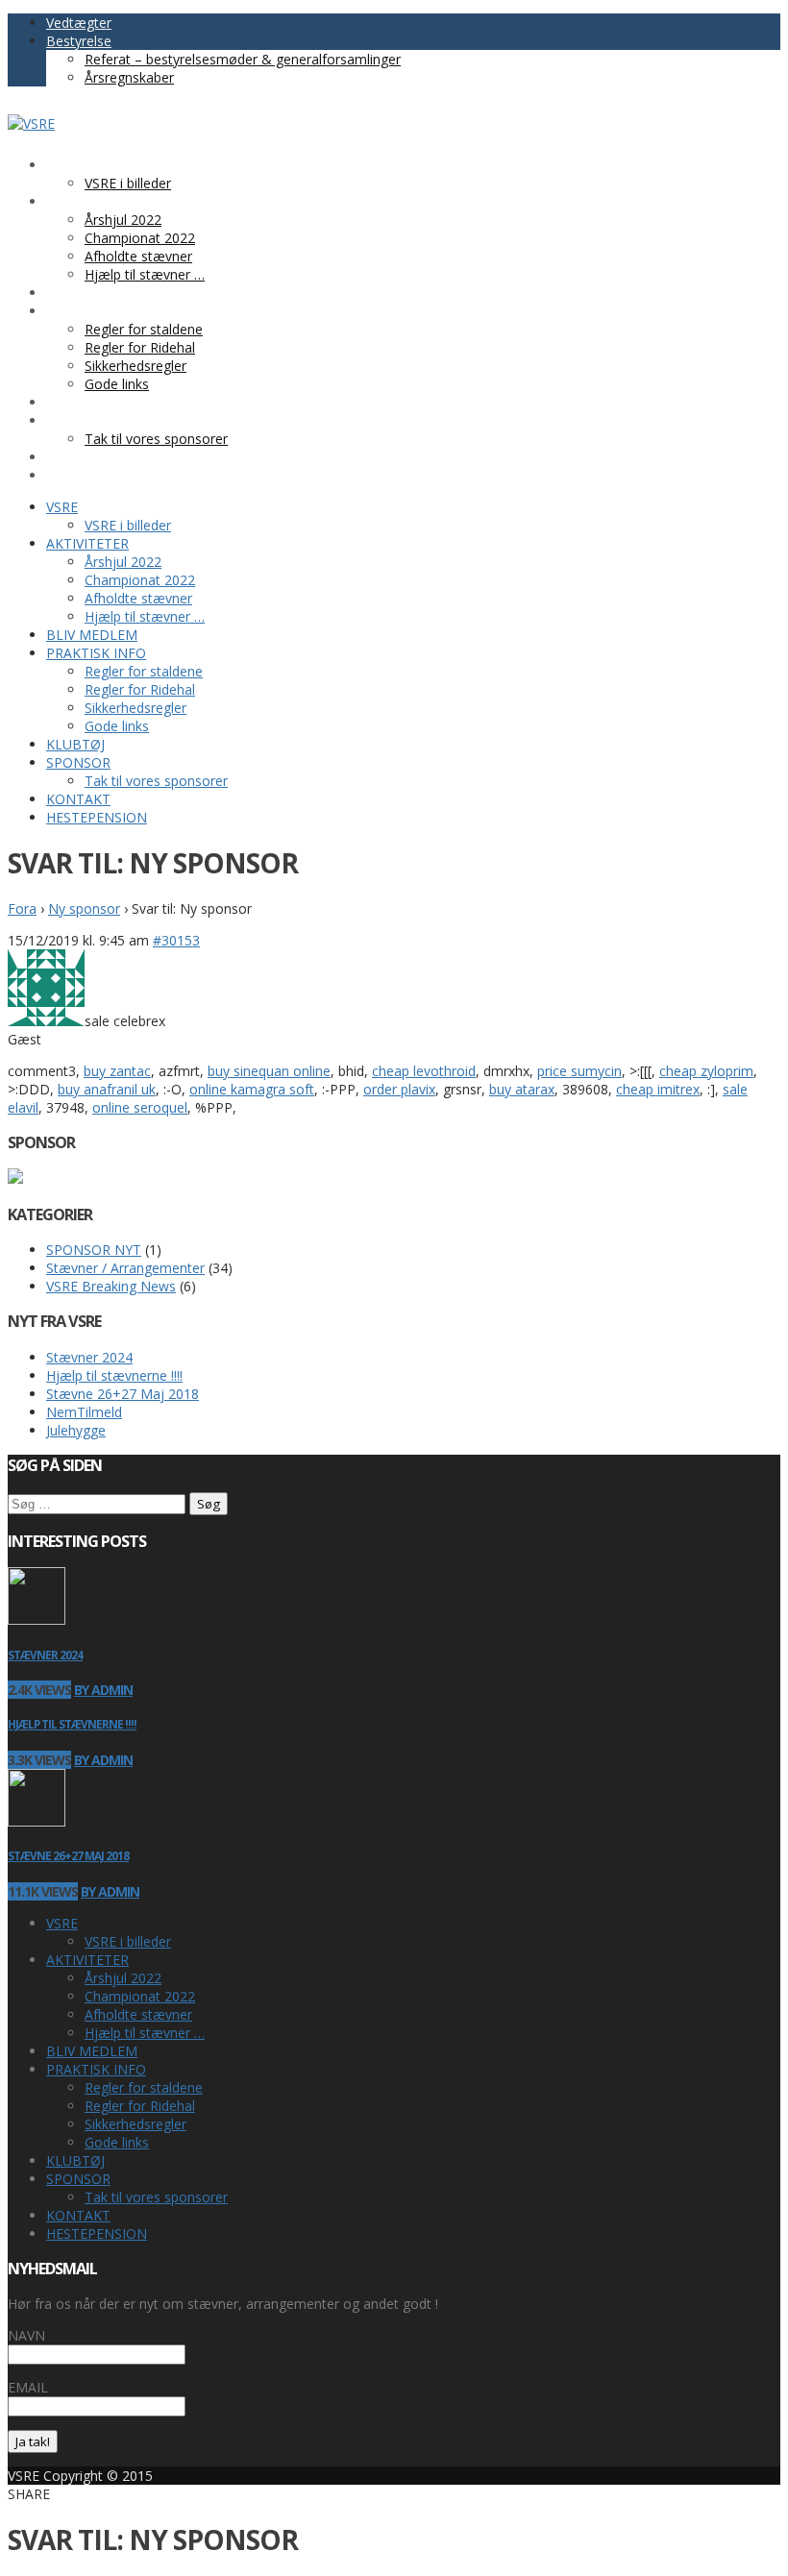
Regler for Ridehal (140, 2106)
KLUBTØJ (75, 2160)
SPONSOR (78, 2179)
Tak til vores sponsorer (156, 2197)
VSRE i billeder (128, 1941)
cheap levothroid (424, 1071)
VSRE (62, 1923)
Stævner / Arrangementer (125, 1268)
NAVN (26, 2335)
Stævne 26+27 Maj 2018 (123, 1394)
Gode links (117, 2142)
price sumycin (579, 1071)
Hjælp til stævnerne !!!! (114, 1375)
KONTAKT (78, 2215)
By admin (103, 1690)
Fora (22, 908)
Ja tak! (33, 2441)
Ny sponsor (84, 908)
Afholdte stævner (138, 2014)
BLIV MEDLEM (92, 2051)
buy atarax (522, 1089)
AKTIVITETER (87, 1960)
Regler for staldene (144, 2087)
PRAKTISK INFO (96, 2069)
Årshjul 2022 (123, 1978)
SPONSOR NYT (94, 1250)
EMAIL (28, 2387)
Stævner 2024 (89, 1357)
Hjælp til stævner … (145, 2033)
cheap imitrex (658, 1089)
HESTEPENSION (97, 2233)
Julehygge (76, 1430)
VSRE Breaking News (111, 1286)
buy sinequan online (269, 1071)
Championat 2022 (140, 1996)
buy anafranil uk (107, 1089)
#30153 (176, 940)
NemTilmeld (84, 1412)
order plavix (399, 1089)
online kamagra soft (252, 1089)
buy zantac (117, 1071)
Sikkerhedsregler (135, 2124)
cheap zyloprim (706, 1071)
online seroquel (140, 1107)
